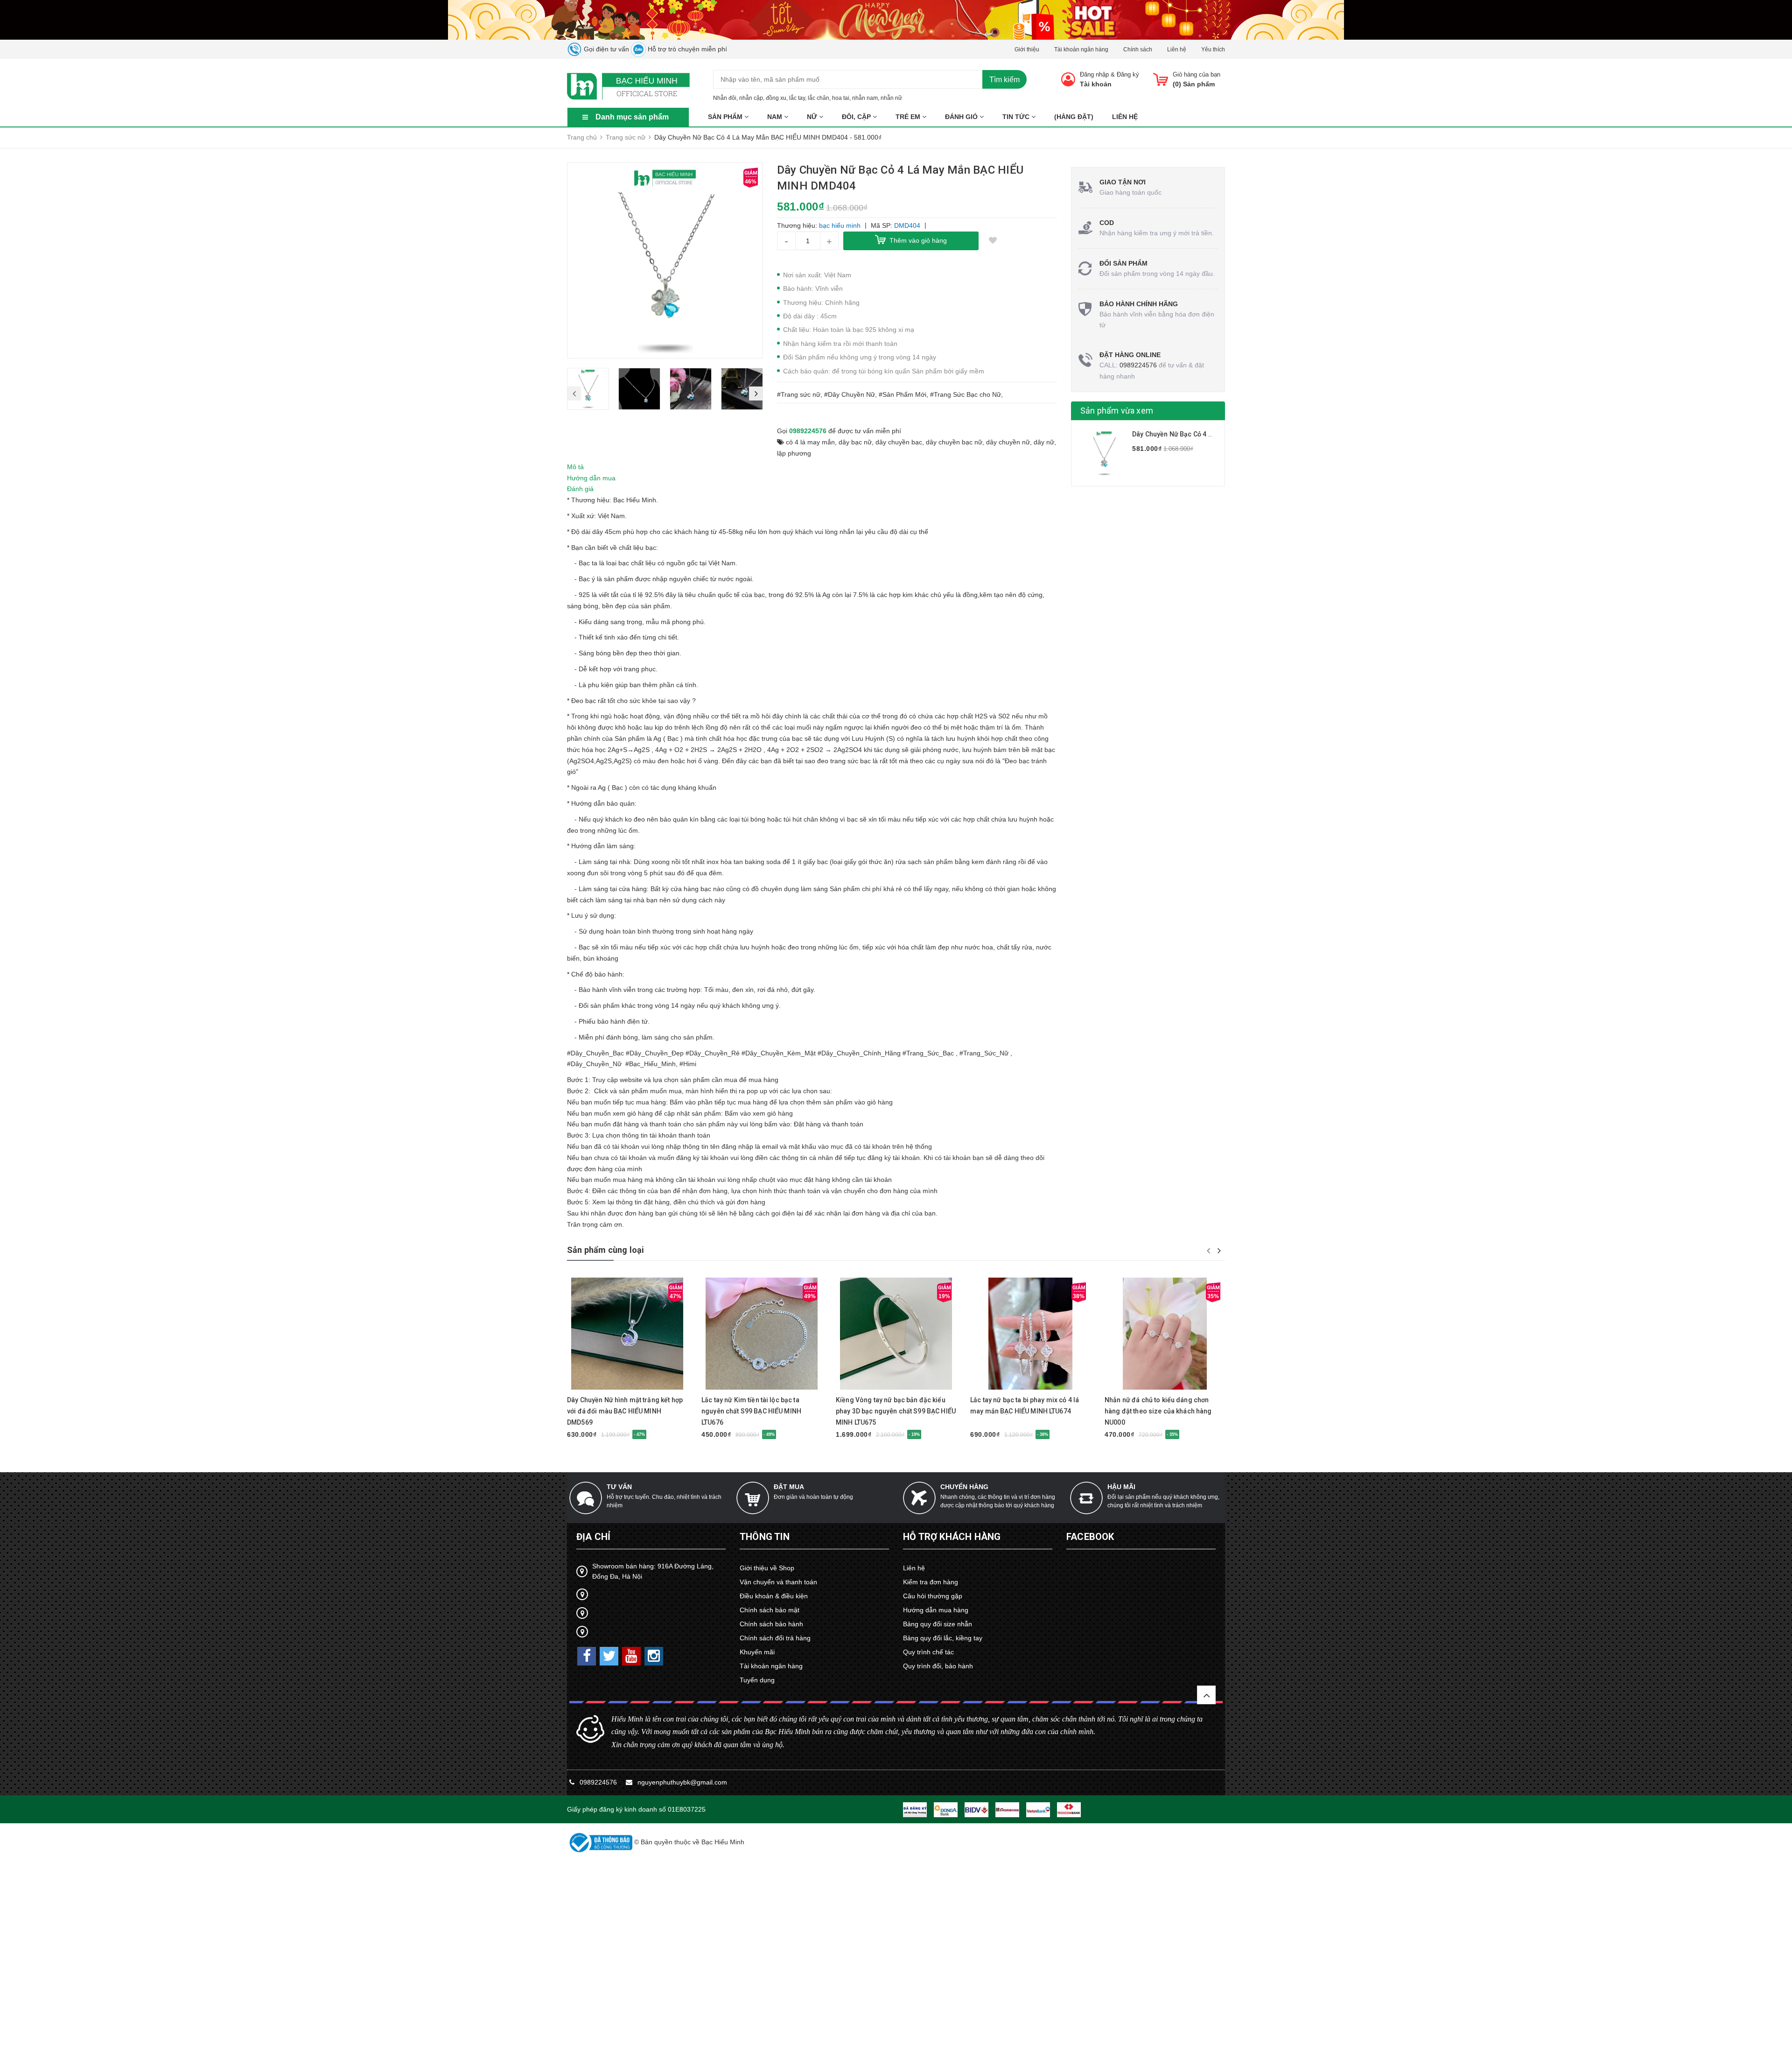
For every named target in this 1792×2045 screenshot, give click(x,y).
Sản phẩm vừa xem (1117, 411)
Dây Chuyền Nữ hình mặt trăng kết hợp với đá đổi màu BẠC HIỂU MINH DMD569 (625, 1411)
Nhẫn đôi (725, 98)
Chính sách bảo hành (771, 1624)
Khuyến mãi (757, 1652)
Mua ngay (611, 1386)
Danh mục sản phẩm (632, 117)
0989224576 (808, 431)
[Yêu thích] (993, 241)
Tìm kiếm (1004, 80)
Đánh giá (580, 489)
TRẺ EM (909, 117)
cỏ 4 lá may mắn (810, 442)
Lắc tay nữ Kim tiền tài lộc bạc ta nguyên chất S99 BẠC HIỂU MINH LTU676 (751, 1411)
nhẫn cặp (751, 98)
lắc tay (797, 98)
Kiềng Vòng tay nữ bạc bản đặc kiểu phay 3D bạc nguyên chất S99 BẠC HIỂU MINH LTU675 (896, 1411)
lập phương (794, 453)
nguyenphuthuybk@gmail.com (682, 1782)
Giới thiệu (1027, 49)
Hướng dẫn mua (591, 478)
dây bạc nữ (855, 442)
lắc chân (819, 98)
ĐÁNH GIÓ (962, 117)
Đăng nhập (1094, 74)
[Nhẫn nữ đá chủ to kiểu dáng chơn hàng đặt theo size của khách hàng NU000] (1165, 1334)
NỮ (813, 117)
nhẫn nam (865, 98)
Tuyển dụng (757, 1680)
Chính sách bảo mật (770, 1610)
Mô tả (575, 467)
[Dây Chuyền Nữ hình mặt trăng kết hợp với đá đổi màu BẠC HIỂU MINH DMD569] (627, 1334)
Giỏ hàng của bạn (1197, 74)
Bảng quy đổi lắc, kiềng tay (943, 1638)
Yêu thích (1213, 49)
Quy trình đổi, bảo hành (938, 1666)
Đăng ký (1128, 74)
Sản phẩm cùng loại (605, 1250)
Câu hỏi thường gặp (933, 1596)
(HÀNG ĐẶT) (1074, 117)
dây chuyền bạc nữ (954, 442)
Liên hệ (1177, 49)
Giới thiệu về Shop (767, 1568)
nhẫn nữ (891, 98)
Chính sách (1138, 49)
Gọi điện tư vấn (605, 49)
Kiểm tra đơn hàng (931, 1582)
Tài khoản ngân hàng (1081, 49)
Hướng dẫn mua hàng (936, 1610)
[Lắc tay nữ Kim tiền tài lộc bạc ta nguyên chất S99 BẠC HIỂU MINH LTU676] (762, 1334)
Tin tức (1017, 117)
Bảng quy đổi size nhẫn (938, 1624)
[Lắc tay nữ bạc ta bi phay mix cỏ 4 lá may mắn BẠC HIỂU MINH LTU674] (1030, 1334)
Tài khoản (1096, 84)
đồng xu (776, 98)
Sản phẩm (726, 117)
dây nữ (1044, 442)
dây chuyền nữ (1008, 442)
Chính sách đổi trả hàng (775, 1638)
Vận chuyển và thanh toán (778, 1582)
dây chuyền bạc (899, 442)
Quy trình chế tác (928, 1652)
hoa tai (841, 98)
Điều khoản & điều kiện (774, 1596)
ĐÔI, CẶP (857, 117)
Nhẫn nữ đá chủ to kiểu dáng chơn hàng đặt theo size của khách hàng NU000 (1158, 1411)
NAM (776, 117)
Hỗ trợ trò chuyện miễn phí (686, 49)
